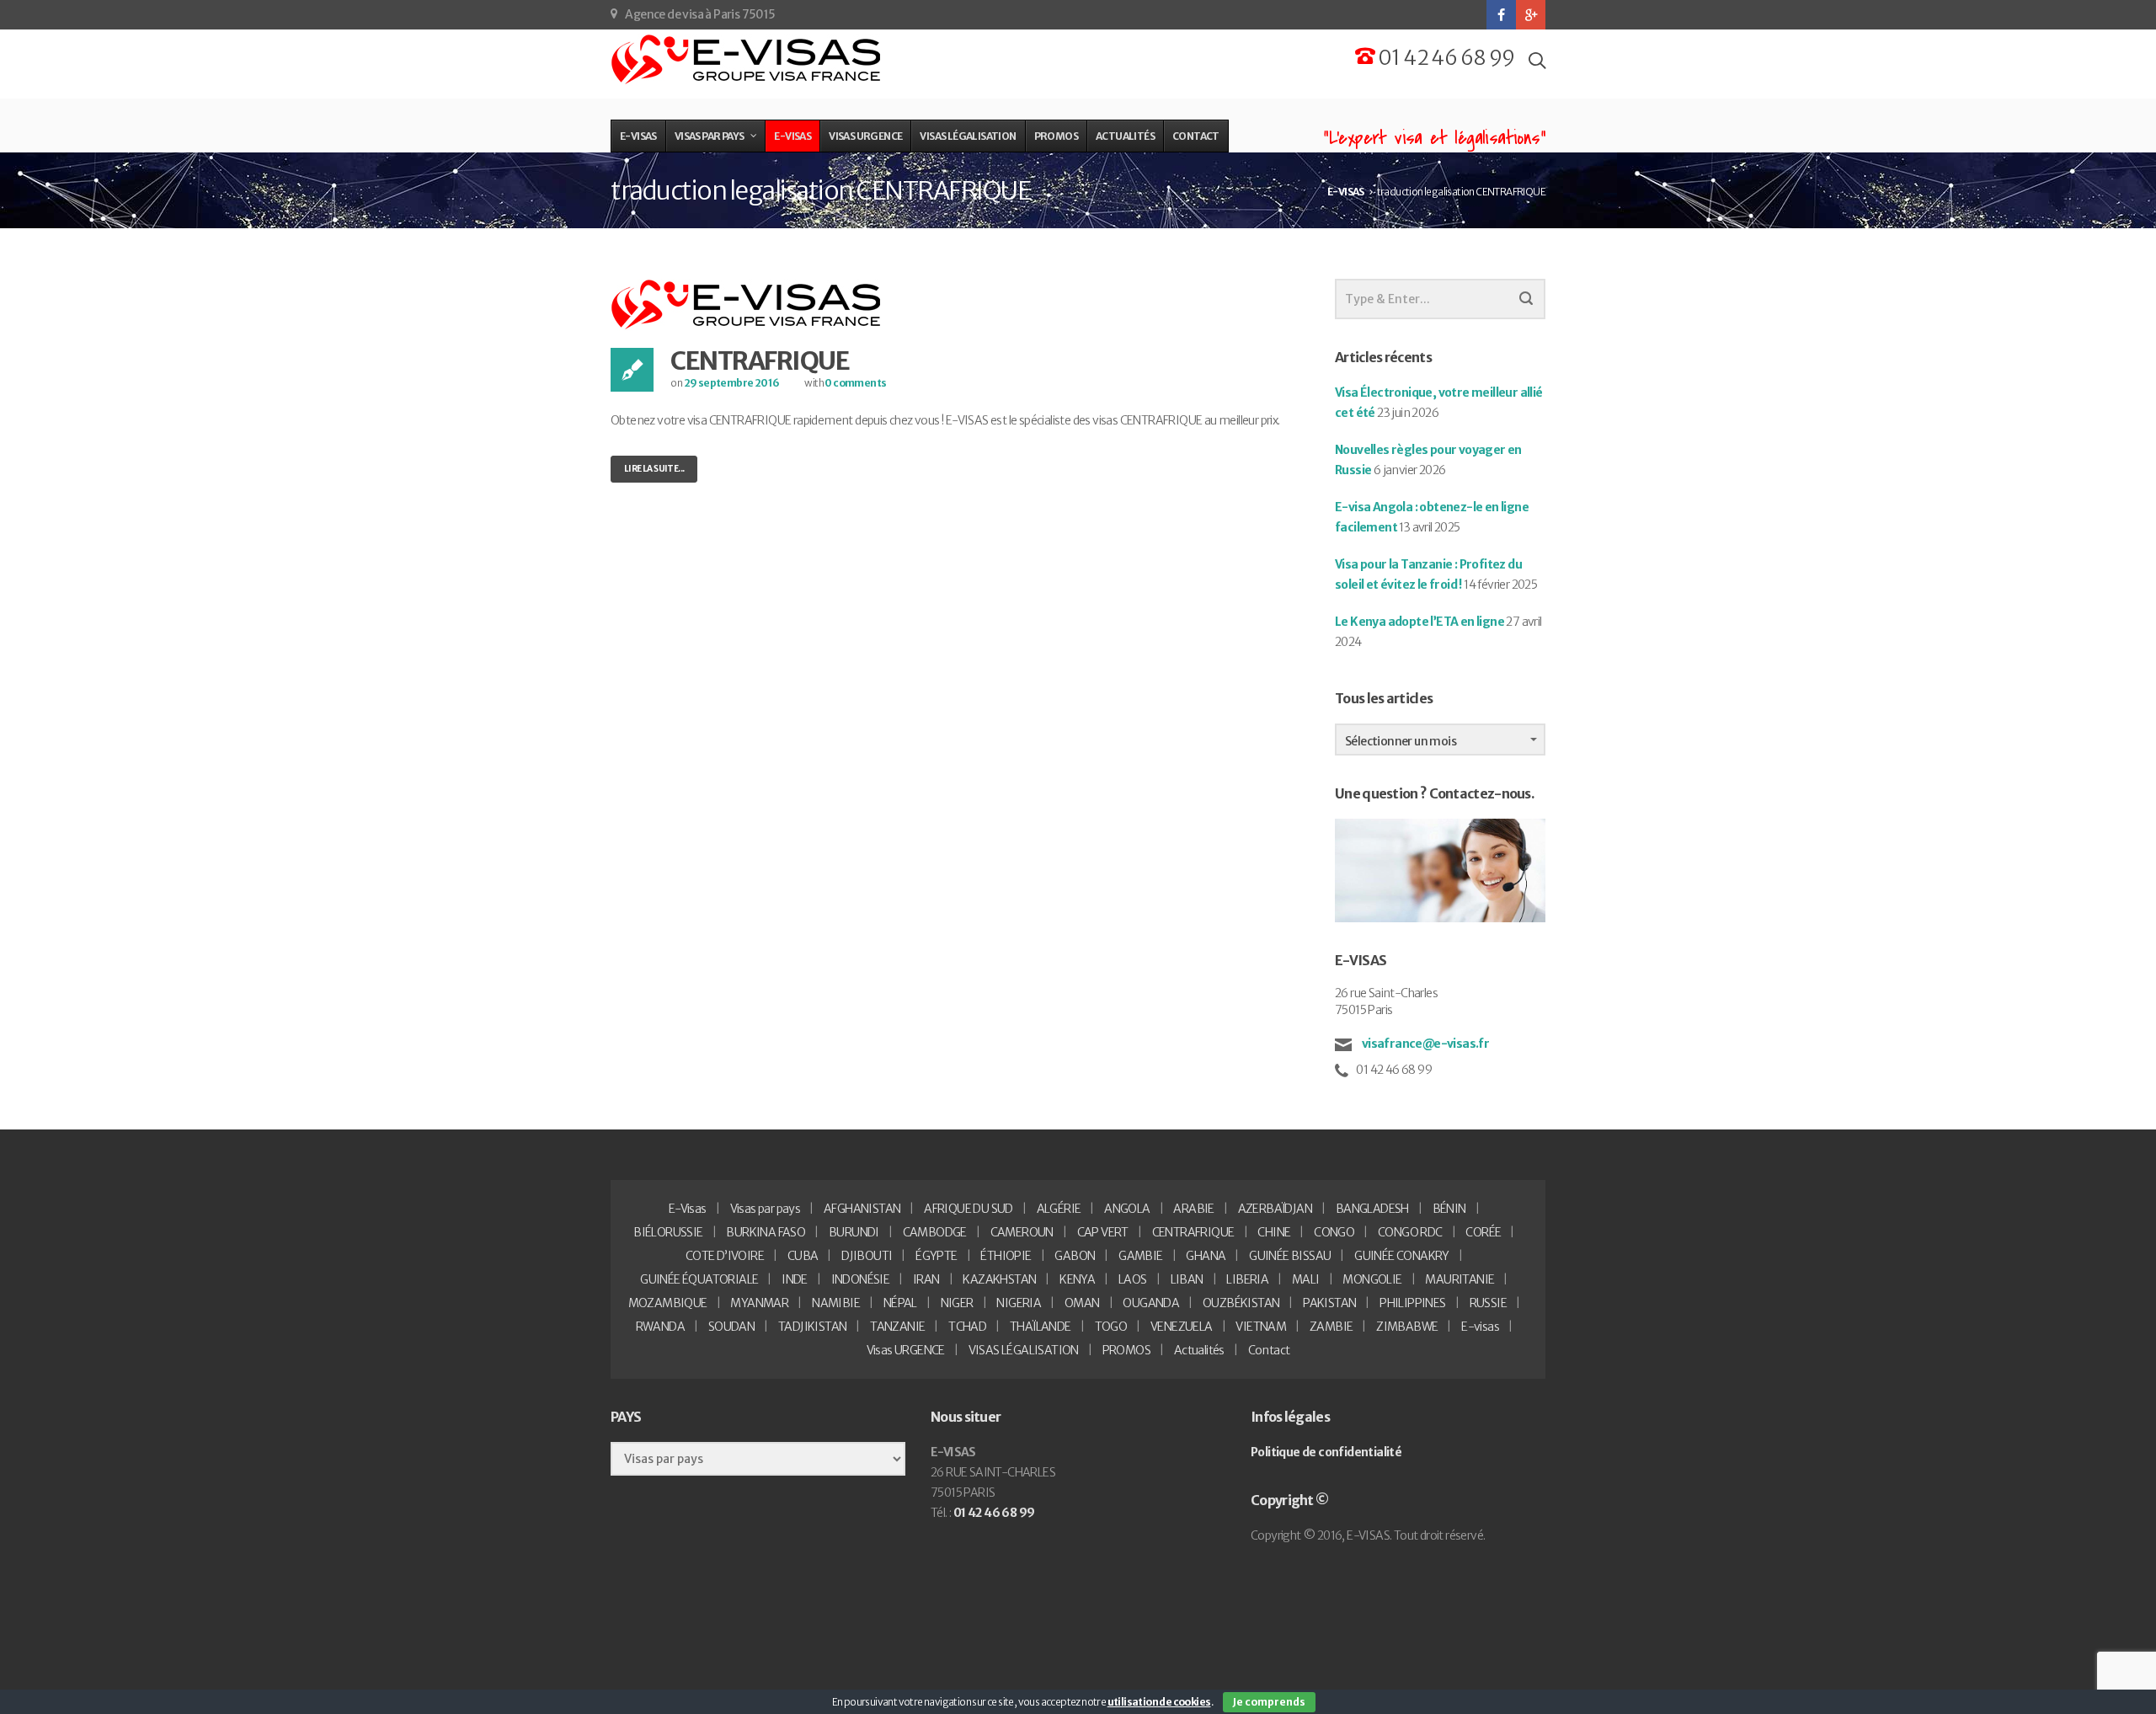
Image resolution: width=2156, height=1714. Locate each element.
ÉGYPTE (936, 1256)
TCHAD (967, 1327)
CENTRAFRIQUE (760, 360)
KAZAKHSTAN (999, 1279)
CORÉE (1483, 1232)
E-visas (1480, 1327)
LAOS (1133, 1279)
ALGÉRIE (1059, 1209)
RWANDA (660, 1327)
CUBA (803, 1256)
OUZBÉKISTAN (1241, 1303)
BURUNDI (854, 1232)
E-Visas (688, 1209)
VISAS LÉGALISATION (1024, 1350)
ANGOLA (1127, 1209)
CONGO (1334, 1232)
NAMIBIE (836, 1303)
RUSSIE (1488, 1303)
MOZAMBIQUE (668, 1303)
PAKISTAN (1329, 1303)
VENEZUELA (1182, 1327)
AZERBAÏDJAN (1275, 1209)
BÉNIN (1449, 1209)
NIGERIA (1019, 1303)
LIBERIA (1247, 1279)
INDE (795, 1279)
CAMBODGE (935, 1232)
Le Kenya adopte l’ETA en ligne (1420, 622)
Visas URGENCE (906, 1350)
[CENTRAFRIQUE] (747, 304)
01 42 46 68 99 (1445, 58)
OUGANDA (1151, 1303)
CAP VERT (1103, 1232)
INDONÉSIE (861, 1279)
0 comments (855, 383)
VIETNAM (1261, 1327)
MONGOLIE (1372, 1279)
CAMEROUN (1022, 1232)
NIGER (957, 1303)
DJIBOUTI (867, 1256)
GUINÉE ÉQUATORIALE (699, 1279)
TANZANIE (897, 1327)
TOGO (1111, 1327)
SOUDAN (731, 1327)
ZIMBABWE (1407, 1327)
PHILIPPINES (1412, 1303)
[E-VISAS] (747, 60)
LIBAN (1187, 1279)
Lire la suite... (654, 469)
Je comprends (1269, 1702)
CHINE (1274, 1232)
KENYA (1077, 1279)
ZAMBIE (1331, 1327)
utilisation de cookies (1159, 1702)
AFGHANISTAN (862, 1209)
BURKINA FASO (766, 1232)
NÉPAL (900, 1303)
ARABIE (1193, 1209)
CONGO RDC (1410, 1232)
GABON (1075, 1256)
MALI (1306, 1279)
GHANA (1206, 1256)
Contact (1269, 1350)
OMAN (1082, 1303)
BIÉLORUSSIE (668, 1232)
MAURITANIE (1460, 1279)
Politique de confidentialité (1326, 1452)
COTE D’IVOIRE (725, 1256)
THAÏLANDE (1041, 1327)
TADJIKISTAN (812, 1327)
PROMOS (1126, 1350)
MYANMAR (759, 1303)
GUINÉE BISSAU (1290, 1256)
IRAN (926, 1279)
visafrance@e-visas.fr (1424, 1044)
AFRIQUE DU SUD (969, 1209)
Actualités (1199, 1350)
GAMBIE (1140, 1256)
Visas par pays (766, 1209)
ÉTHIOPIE (1006, 1256)
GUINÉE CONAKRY (1402, 1256)
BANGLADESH (1372, 1209)
